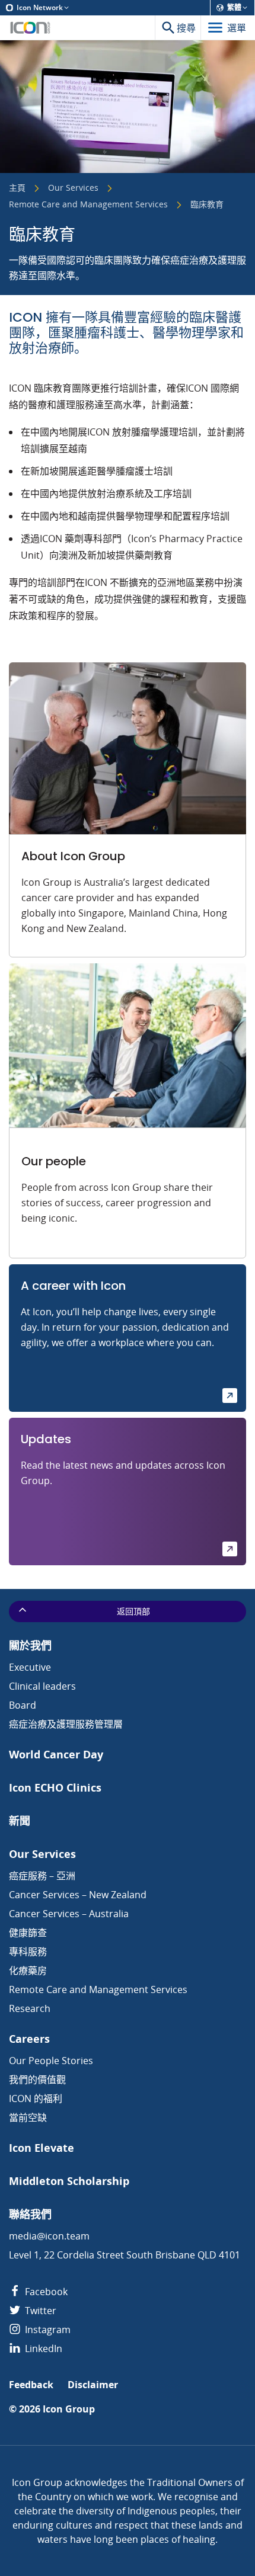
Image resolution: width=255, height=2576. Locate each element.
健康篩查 (28, 1933)
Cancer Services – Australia (69, 1914)
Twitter (39, 2311)
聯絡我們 (30, 2214)
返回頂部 (133, 1611)
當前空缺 (28, 2117)
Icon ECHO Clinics (55, 1788)
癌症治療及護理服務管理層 (66, 1724)
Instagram (47, 2330)
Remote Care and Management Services (88, 205)
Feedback (31, 2385)
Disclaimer (93, 2385)
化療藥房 (28, 1971)
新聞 (20, 1821)
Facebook (45, 2292)
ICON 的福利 (36, 2098)
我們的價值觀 (37, 2080)
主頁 (17, 188)
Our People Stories (51, 2061)
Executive (30, 1667)
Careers (29, 2039)
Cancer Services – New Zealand (78, 1895)
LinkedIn (42, 2348)
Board (23, 1705)
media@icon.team (49, 2236)
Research (30, 2008)
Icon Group (69, 2409)
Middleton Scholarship (69, 2181)
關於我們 (30, 1646)
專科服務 (28, 1952)
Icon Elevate (42, 2148)
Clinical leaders (42, 1686)
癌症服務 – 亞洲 (42, 1876)
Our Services (73, 188)
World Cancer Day (56, 1755)
